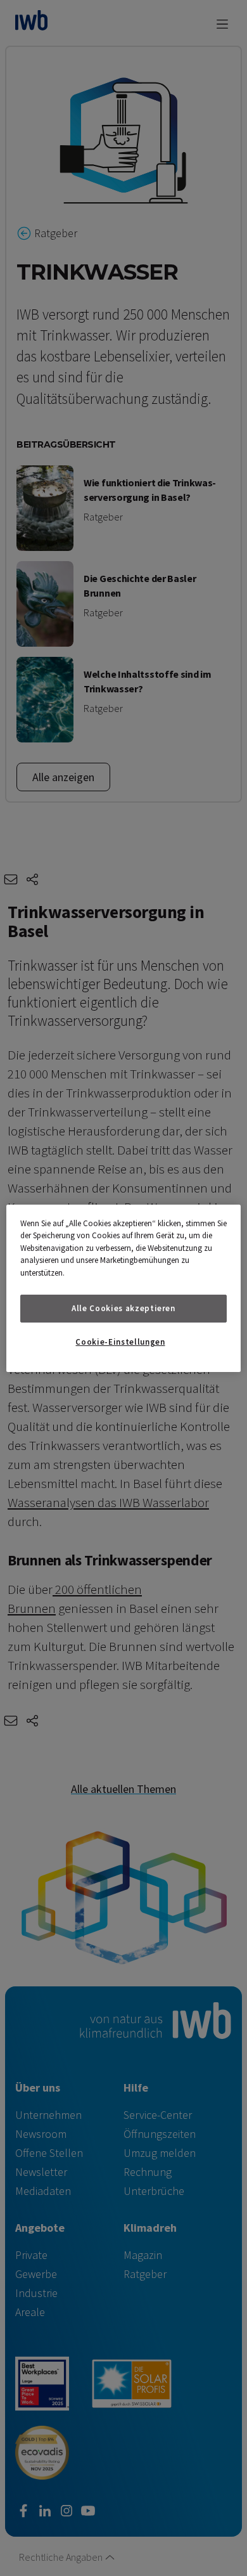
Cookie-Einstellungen (120, 1342)
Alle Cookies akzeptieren (123, 1308)
